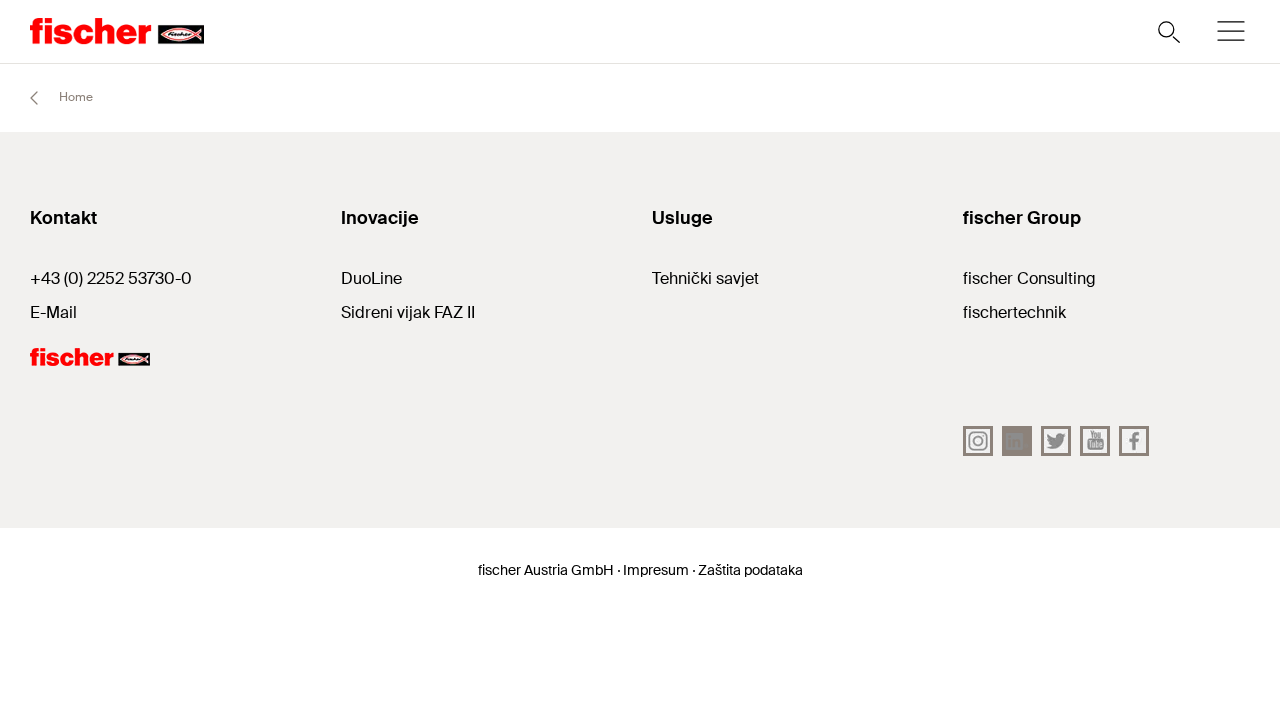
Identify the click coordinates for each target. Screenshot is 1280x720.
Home (74, 97)
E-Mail (53, 312)
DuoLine (371, 278)
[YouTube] (1095, 441)
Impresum (656, 570)
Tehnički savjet (705, 278)
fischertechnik (1014, 312)
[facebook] (1134, 441)
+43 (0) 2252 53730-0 (111, 278)
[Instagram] (978, 441)
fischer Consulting (1029, 278)
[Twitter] (1056, 441)
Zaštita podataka (750, 570)
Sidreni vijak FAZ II (408, 312)
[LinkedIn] (1017, 441)
